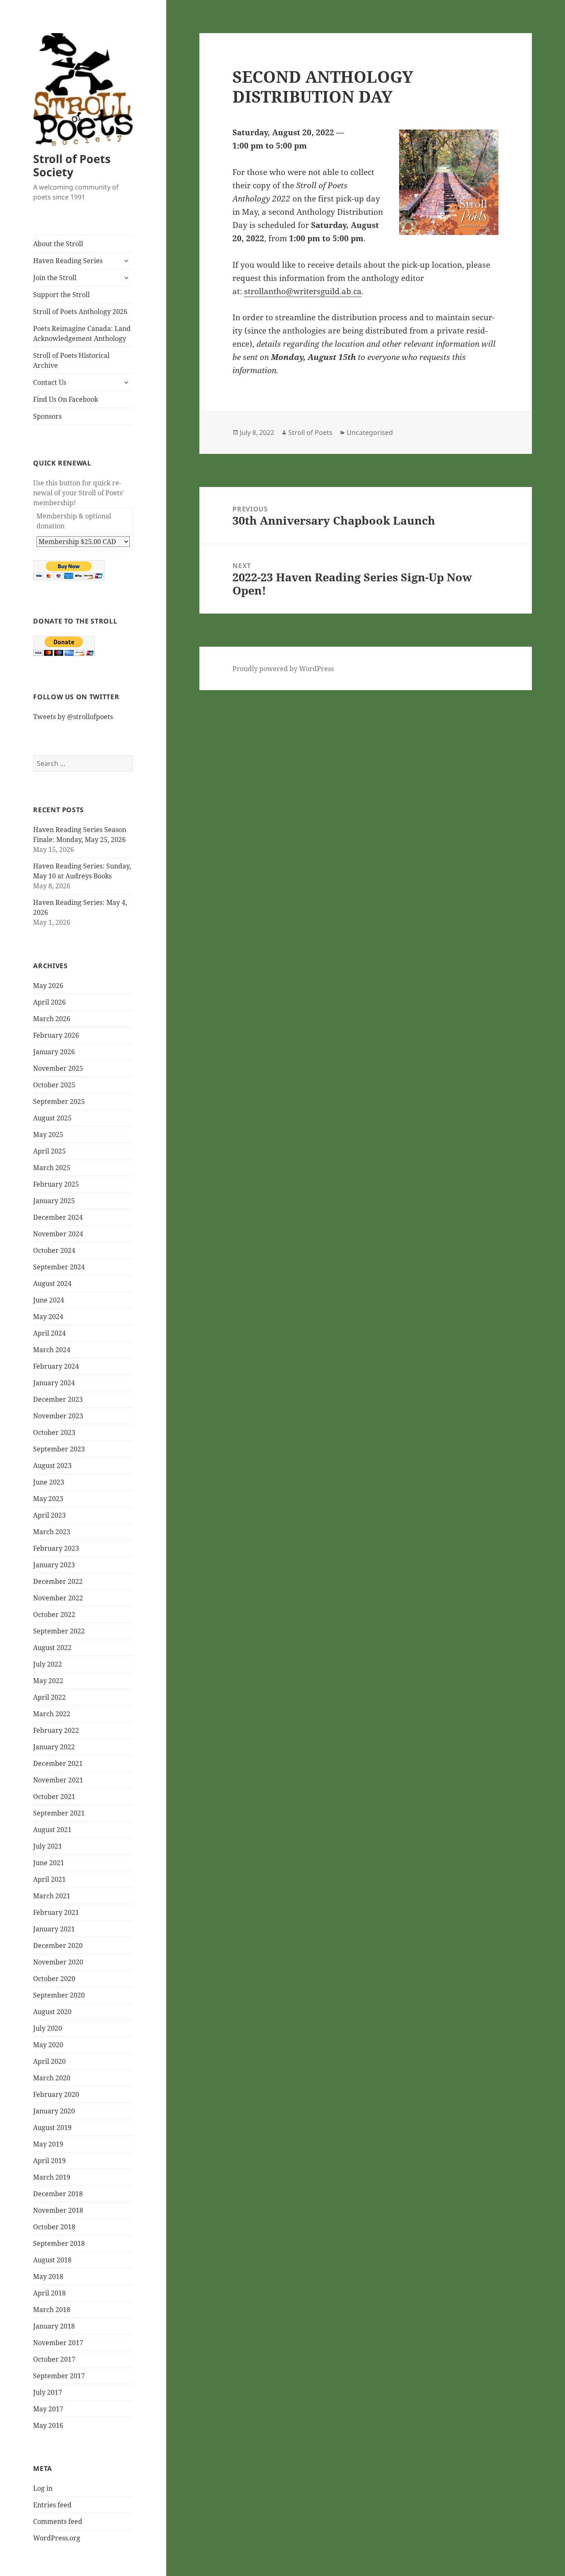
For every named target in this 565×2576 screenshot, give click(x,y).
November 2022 (58, 1598)
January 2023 (54, 1565)
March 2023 (52, 1532)
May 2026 (48, 986)
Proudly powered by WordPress (283, 669)
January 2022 (54, 1747)
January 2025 (54, 1201)
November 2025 (58, 1068)
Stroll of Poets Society (72, 165)
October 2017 (54, 2359)
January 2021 (54, 1929)
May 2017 (48, 2409)
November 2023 (58, 1416)
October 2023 (54, 1432)
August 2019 (52, 2127)
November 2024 (58, 1234)
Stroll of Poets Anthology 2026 (80, 312)
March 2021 (52, 1896)
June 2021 (49, 1863)
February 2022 (56, 1730)
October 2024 (54, 1250)
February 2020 (56, 2094)
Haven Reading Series (68, 261)
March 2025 (52, 1168)
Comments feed (58, 2521)
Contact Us (50, 382)
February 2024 (56, 1366)
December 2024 (58, 1217)
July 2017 (48, 2392)
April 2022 (49, 1697)
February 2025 (56, 1184)
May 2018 (48, 2276)
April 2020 (49, 2061)
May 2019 (48, 2144)
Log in (43, 2488)
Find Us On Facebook (66, 399)
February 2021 (56, 1912)
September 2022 (59, 1631)
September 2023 (59, 1449)
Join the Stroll (55, 278)
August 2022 (52, 1648)
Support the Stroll (61, 295)
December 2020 (58, 1945)
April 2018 (49, 2293)
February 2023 (56, 1548)
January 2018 (54, 2326)
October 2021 (54, 1796)
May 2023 (48, 1499)
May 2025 (48, 1134)
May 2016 (48, 2425)
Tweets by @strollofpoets (73, 717)
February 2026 (56, 1035)
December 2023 (58, 1399)
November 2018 (58, 2210)
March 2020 (52, 2078)
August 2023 (52, 1465)
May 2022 (48, 1681)
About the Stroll (58, 244)
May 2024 (48, 1317)
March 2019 (52, 2177)
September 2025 (59, 1101)
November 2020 (58, 1962)
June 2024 (49, 1300)
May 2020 (48, 2045)
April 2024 (49, 1333)
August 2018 (52, 2260)
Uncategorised (370, 432)
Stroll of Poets (310, 432)
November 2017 (58, 2343)
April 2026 (49, 1002)
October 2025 (54, 1085)
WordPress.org (57, 2538)
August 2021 (52, 1830)
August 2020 (52, 2012)
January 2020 (54, 2111)
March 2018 (52, 2310)
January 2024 (54, 1383)
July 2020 (48, 2028)
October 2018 (54, 2227)
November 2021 (58, 1780)
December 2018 (58, 2194)
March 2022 (52, 1714)
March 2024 (52, 1350)
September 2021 (59, 1813)
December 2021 (58, 1763)
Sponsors (47, 416)
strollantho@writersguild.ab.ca (303, 291)
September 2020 (59, 1995)
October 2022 (54, 1614)
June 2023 (49, 1482)
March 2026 (52, 1019)
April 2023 (49, 1515)
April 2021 (49, 1879)
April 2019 (49, 2161)
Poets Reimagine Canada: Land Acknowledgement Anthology (82, 333)
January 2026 (54, 1052)
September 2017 (59, 2376)
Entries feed (52, 2505)
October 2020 (54, 1979)
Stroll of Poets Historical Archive (71, 360)
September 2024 (59, 1267)
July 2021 (48, 1846)
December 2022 (58, 1581)
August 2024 (52, 1283)
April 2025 (49, 1151)
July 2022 (48, 1664)
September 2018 (59, 2243)
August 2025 (52, 1118)
